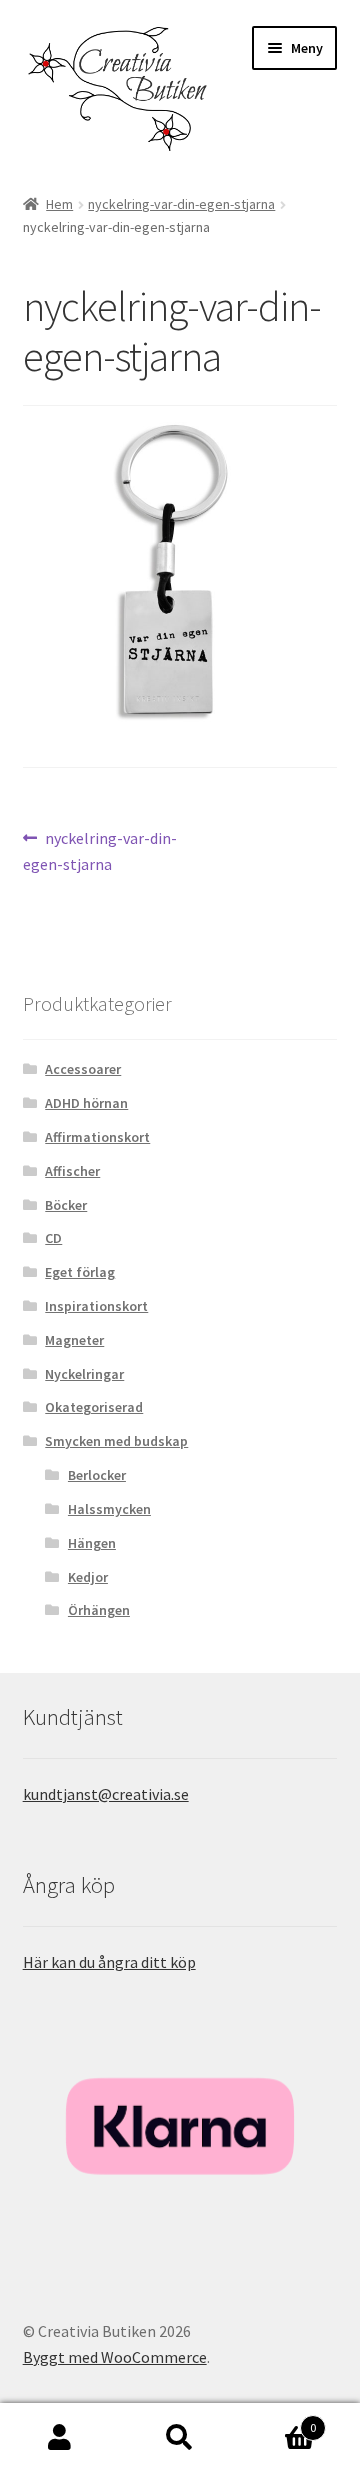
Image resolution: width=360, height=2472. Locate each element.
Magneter (74, 1340)
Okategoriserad (94, 1407)
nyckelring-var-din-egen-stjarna (181, 204)
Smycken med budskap (116, 1441)
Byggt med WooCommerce (115, 2357)
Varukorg (278, 2420)
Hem (59, 204)
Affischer (72, 1171)
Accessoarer (83, 1069)
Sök (180, 2438)
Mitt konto (60, 2438)
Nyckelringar (84, 1374)
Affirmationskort (97, 1137)
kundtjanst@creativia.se (106, 1794)
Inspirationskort (96, 1306)
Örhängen (99, 1610)
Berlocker (97, 1475)
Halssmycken (109, 1509)
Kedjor (88, 1577)
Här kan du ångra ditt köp (109, 1962)
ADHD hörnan (86, 1103)
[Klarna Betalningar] (180, 2126)
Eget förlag (80, 1272)
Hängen (92, 1543)
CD (53, 1238)
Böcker (66, 1205)
